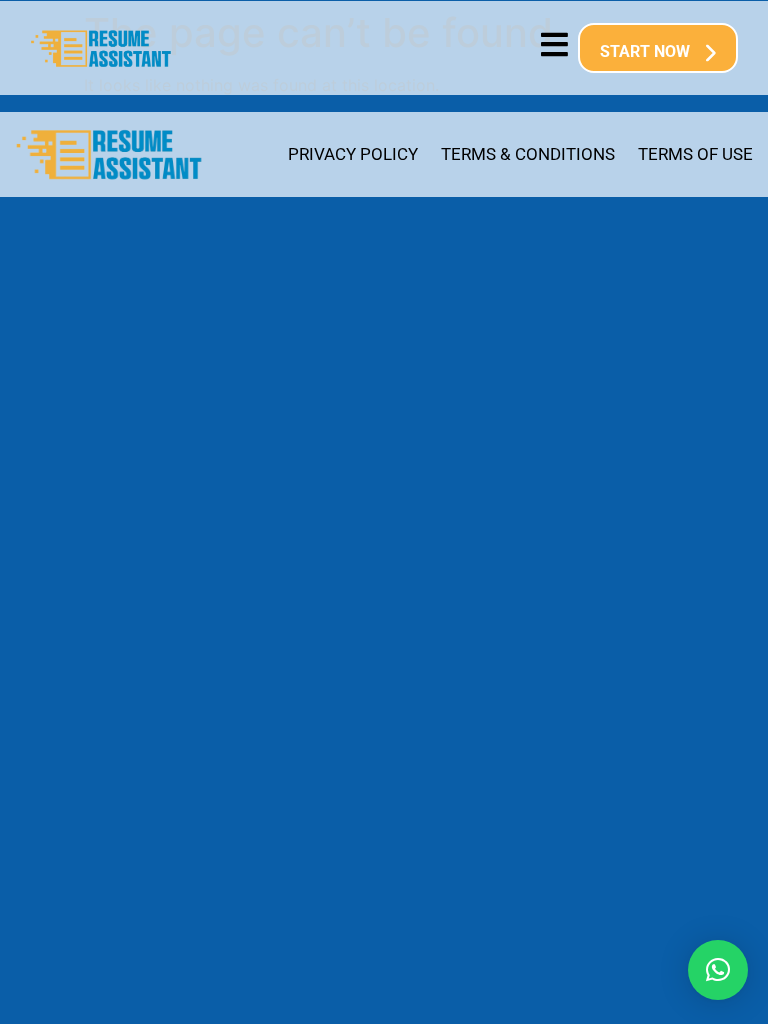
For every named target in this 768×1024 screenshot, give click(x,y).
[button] (718, 970)
